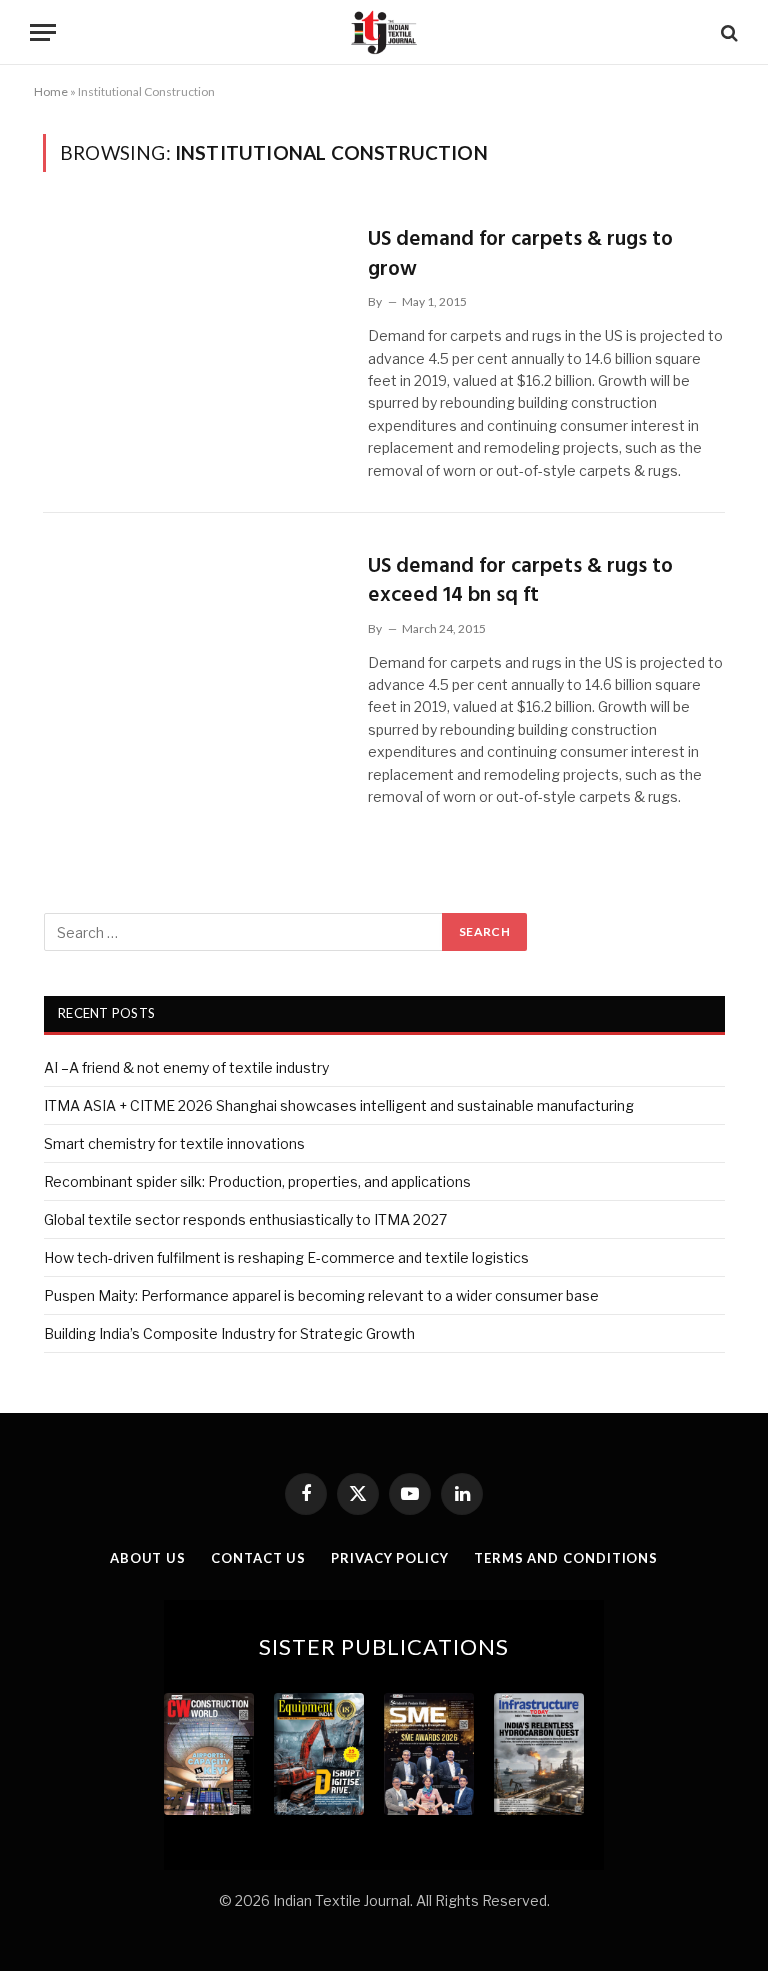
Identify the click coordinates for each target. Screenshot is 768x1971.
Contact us (258, 1558)
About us (148, 1558)
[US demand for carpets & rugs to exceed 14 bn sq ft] (193, 634)
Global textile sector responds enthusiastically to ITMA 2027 (245, 1219)
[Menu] (43, 32)
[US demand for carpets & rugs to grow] (193, 307)
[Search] (727, 32)
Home (51, 91)
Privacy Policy (390, 1558)
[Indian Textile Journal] (384, 32)
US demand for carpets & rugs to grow (520, 254)
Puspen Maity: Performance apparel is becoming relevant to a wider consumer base (321, 1295)
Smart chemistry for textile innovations (174, 1143)
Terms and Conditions (566, 1558)
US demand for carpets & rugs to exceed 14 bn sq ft (520, 581)
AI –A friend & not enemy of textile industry (186, 1067)
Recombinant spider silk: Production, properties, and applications (257, 1181)
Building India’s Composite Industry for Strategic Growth (229, 1333)
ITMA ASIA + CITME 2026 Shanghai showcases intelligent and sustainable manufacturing (339, 1105)
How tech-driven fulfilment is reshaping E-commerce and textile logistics (286, 1257)
